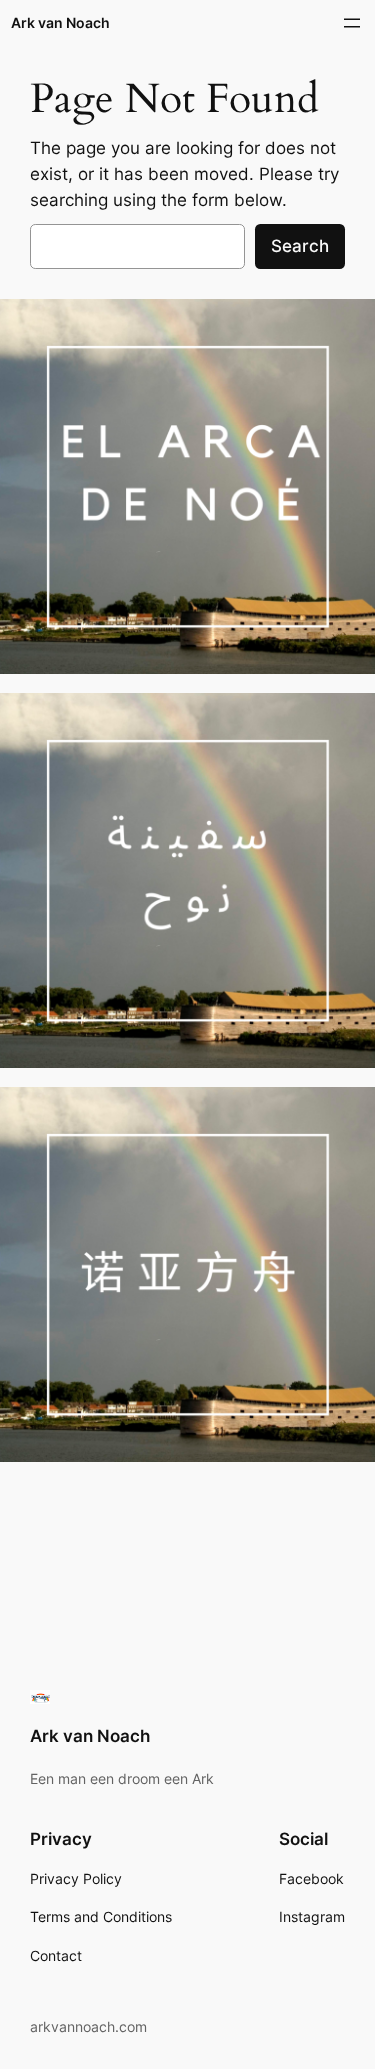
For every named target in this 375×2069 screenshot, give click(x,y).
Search (300, 246)
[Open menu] (352, 23)
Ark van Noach (60, 22)
